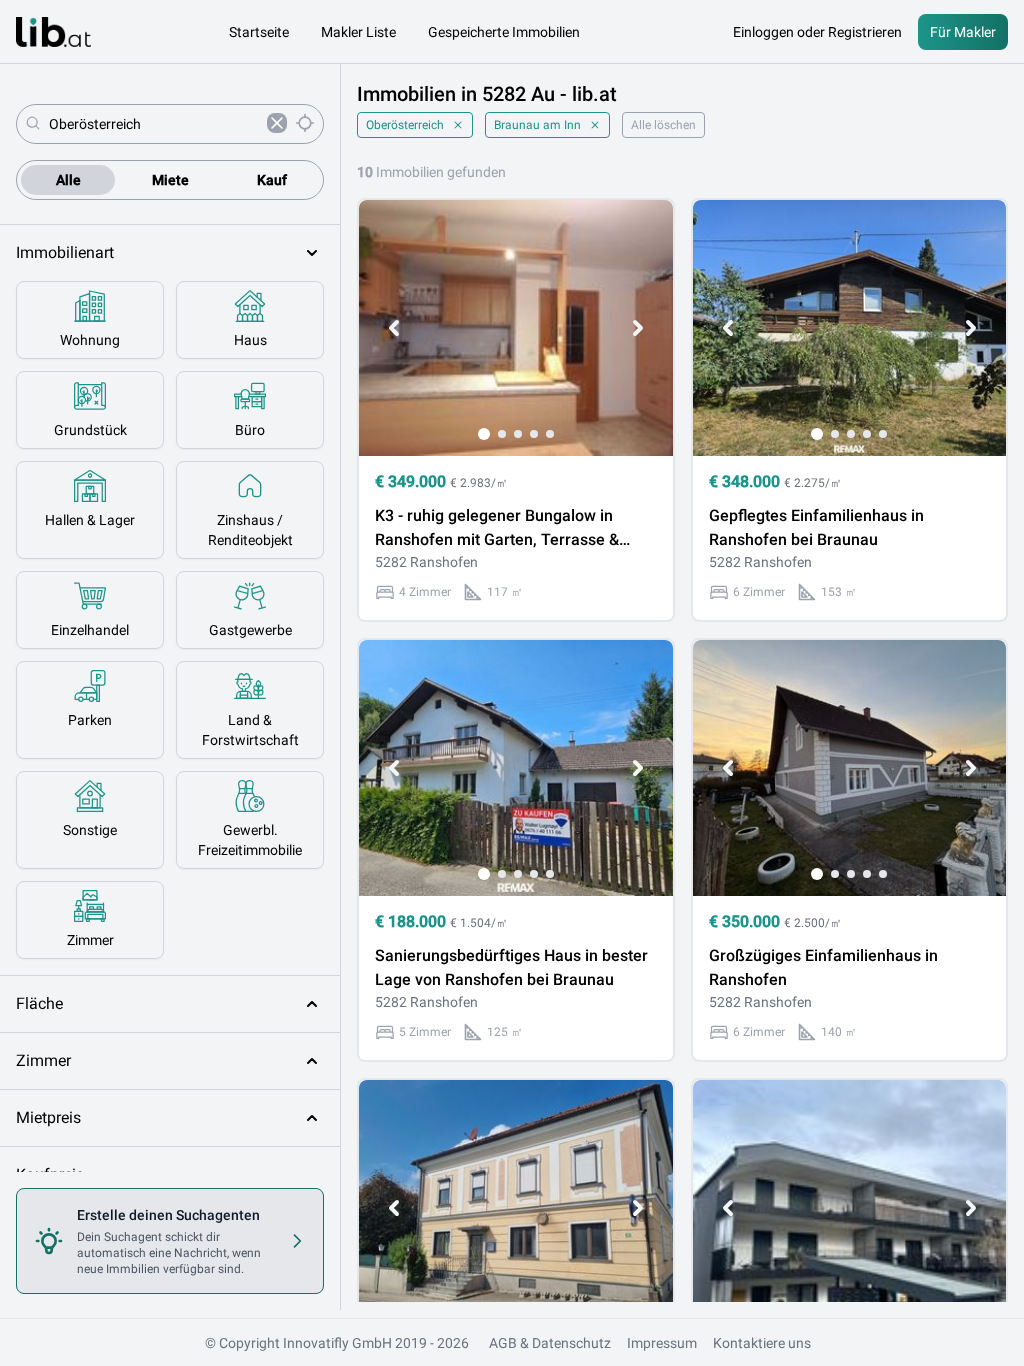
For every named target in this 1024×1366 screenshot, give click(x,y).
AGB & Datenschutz (550, 1343)
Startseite (259, 32)
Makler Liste (358, 32)
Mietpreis (48, 1117)
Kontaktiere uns (762, 1343)
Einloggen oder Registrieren (817, 32)
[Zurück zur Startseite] (53, 32)
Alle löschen (663, 125)
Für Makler (963, 32)
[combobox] (154, 124)
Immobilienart (65, 252)
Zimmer (43, 1060)
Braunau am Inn (537, 125)
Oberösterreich (405, 125)
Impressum (662, 1343)
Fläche (39, 1003)
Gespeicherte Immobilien (504, 32)
